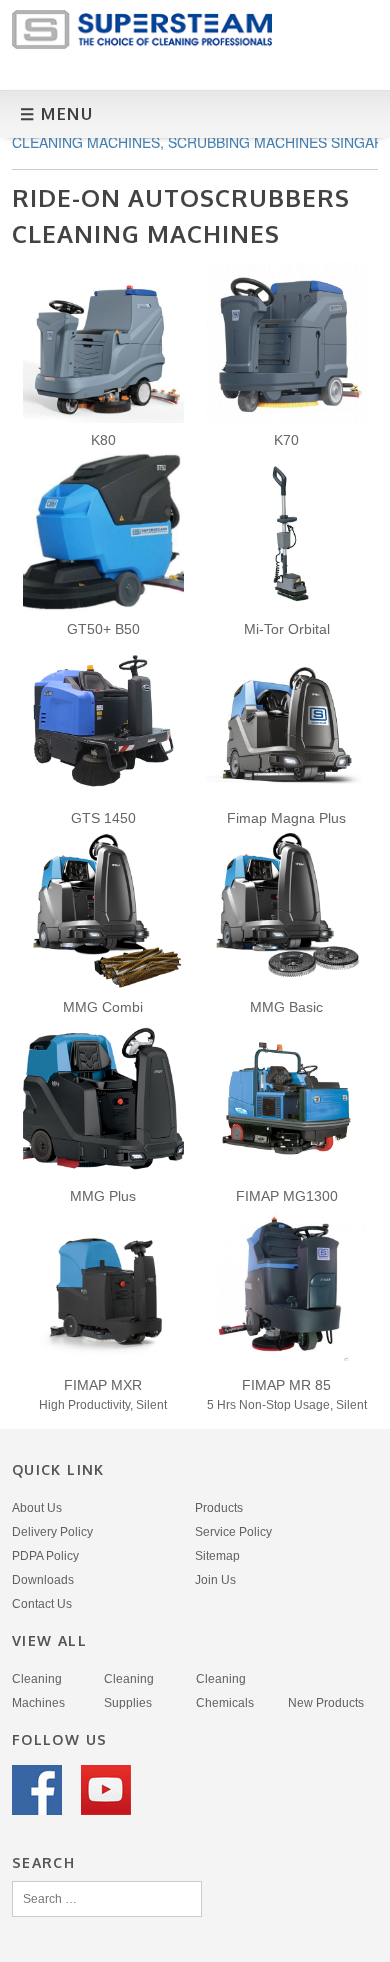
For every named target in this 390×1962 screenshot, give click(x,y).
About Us (37, 1508)
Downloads (43, 1580)
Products (219, 1508)
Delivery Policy (52, 1532)
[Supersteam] (142, 43)
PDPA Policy (45, 1556)
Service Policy (233, 1532)
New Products (326, 1703)
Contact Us (42, 1604)
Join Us (215, 1580)
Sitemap (217, 1556)
